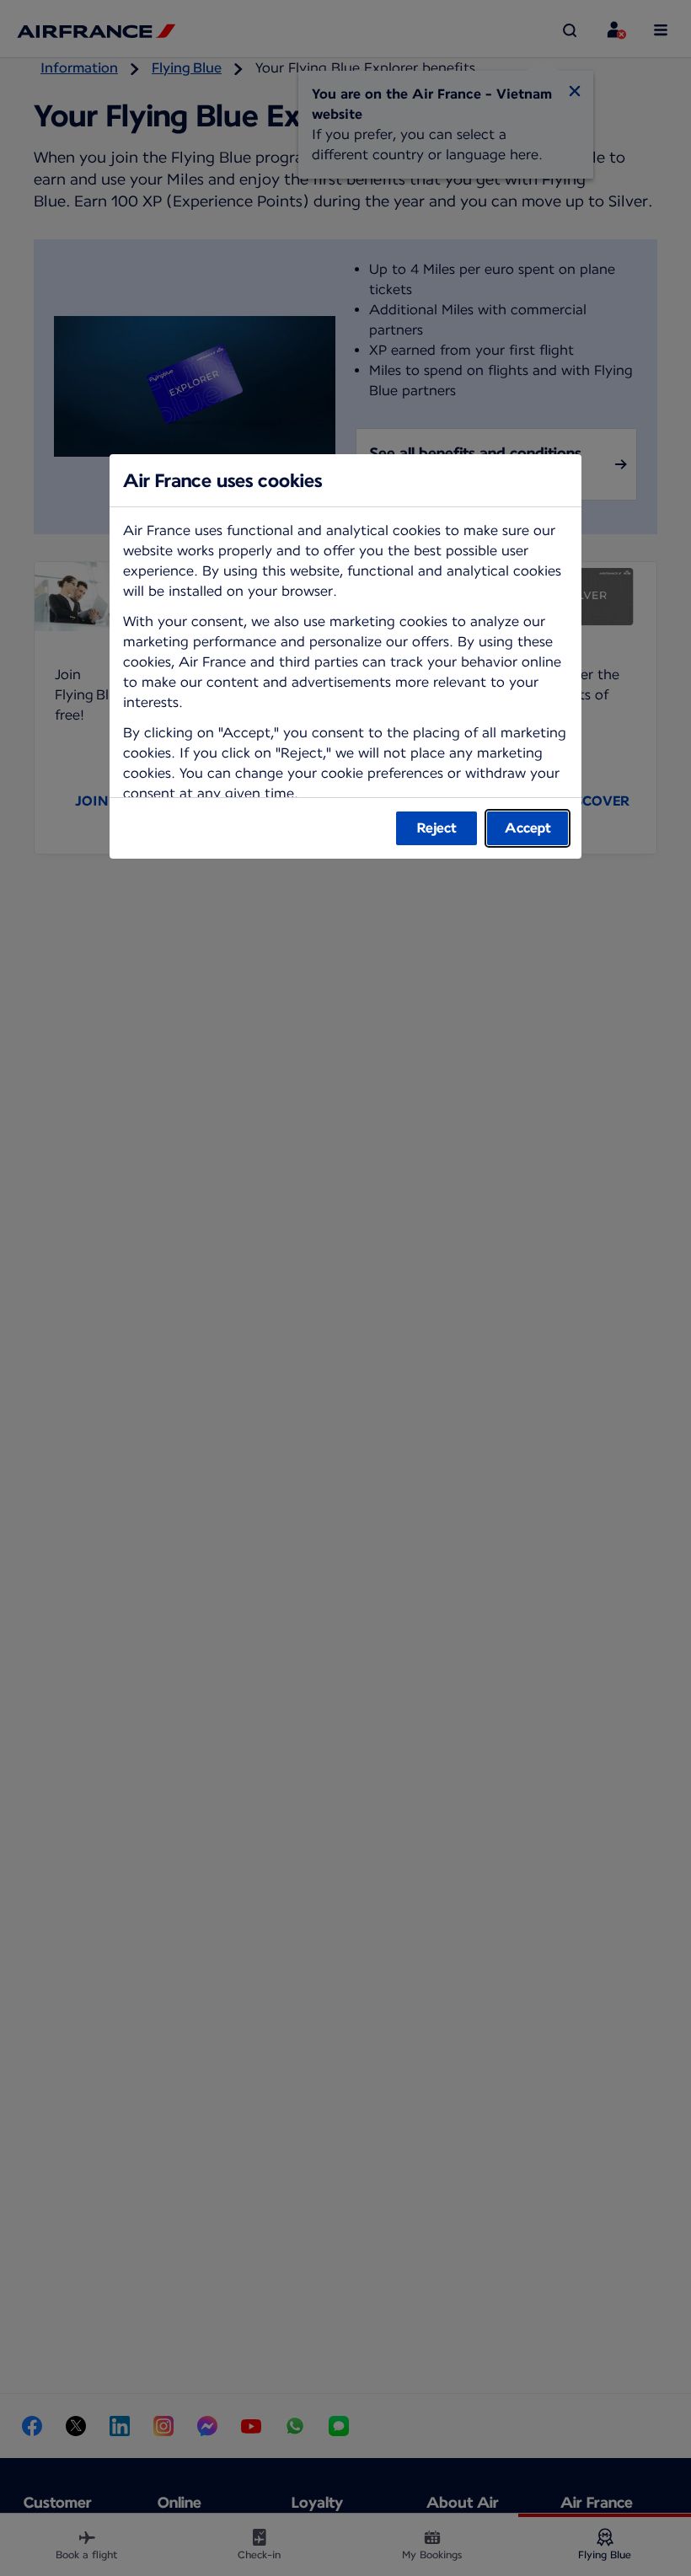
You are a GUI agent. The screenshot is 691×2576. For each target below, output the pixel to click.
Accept (528, 828)
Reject (437, 828)
